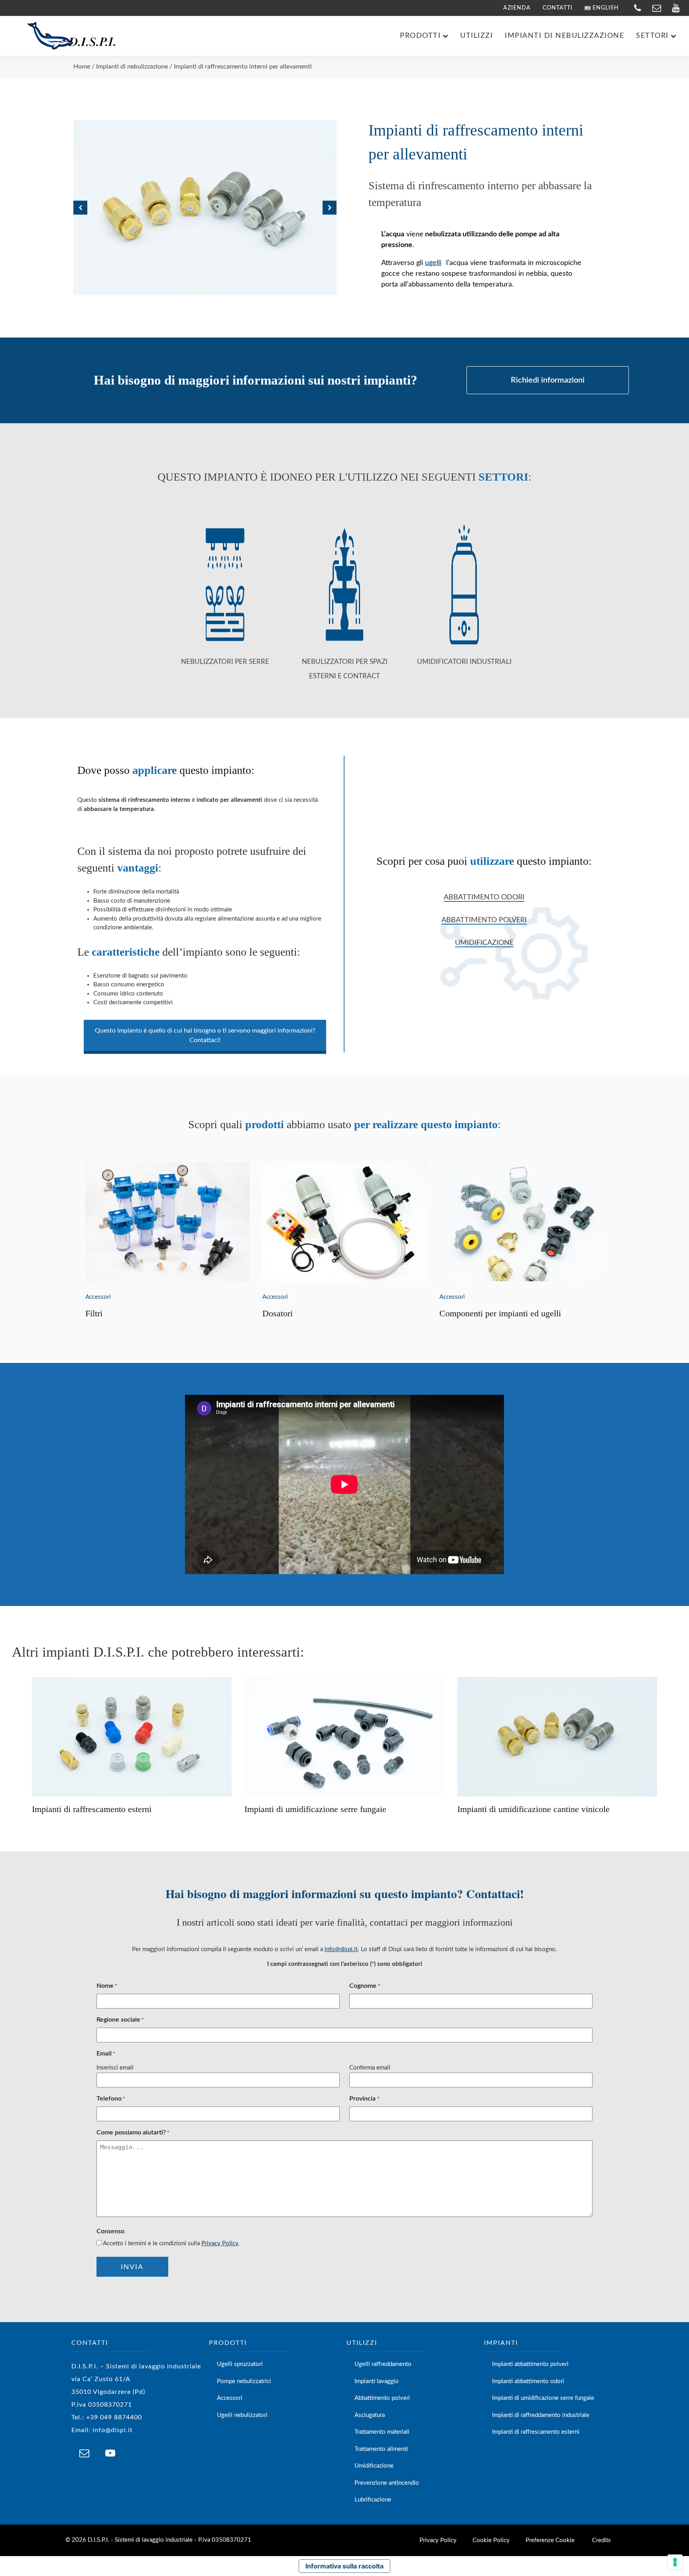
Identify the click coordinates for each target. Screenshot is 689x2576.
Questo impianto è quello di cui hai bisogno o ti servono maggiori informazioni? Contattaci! (205, 1035)
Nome (107, 1986)
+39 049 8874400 (114, 2417)
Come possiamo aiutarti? (133, 2132)
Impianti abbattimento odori (528, 2381)
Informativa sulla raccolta (344, 2566)
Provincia (364, 2099)
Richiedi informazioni (548, 380)
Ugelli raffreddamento (383, 2364)
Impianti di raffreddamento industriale (541, 2415)
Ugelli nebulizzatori (242, 2415)
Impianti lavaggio (377, 2381)
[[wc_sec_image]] (167, 1221)
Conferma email (370, 2068)
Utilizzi (476, 36)
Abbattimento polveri (484, 920)
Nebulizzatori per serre (225, 662)
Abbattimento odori (484, 897)
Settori (652, 36)
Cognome (365, 1986)
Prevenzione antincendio (387, 2483)
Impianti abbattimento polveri (530, 2364)
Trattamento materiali (382, 2432)
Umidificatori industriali (464, 662)
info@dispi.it (341, 1949)
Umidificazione (484, 943)
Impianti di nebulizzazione (564, 36)
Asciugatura (370, 2415)
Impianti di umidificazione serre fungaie (543, 2398)
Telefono (111, 2099)
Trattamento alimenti (381, 2449)
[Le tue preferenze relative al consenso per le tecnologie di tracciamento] (675, 2562)
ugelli (433, 263)
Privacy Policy (220, 2243)
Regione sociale (120, 2020)
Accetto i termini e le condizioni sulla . (171, 2243)
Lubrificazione (373, 2500)
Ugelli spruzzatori (240, 2364)
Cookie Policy (491, 2540)
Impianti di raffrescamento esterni (536, 2432)
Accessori (98, 1297)
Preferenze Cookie (550, 2540)
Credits (601, 2540)
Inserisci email (115, 2068)
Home (82, 67)
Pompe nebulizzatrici (244, 2381)
